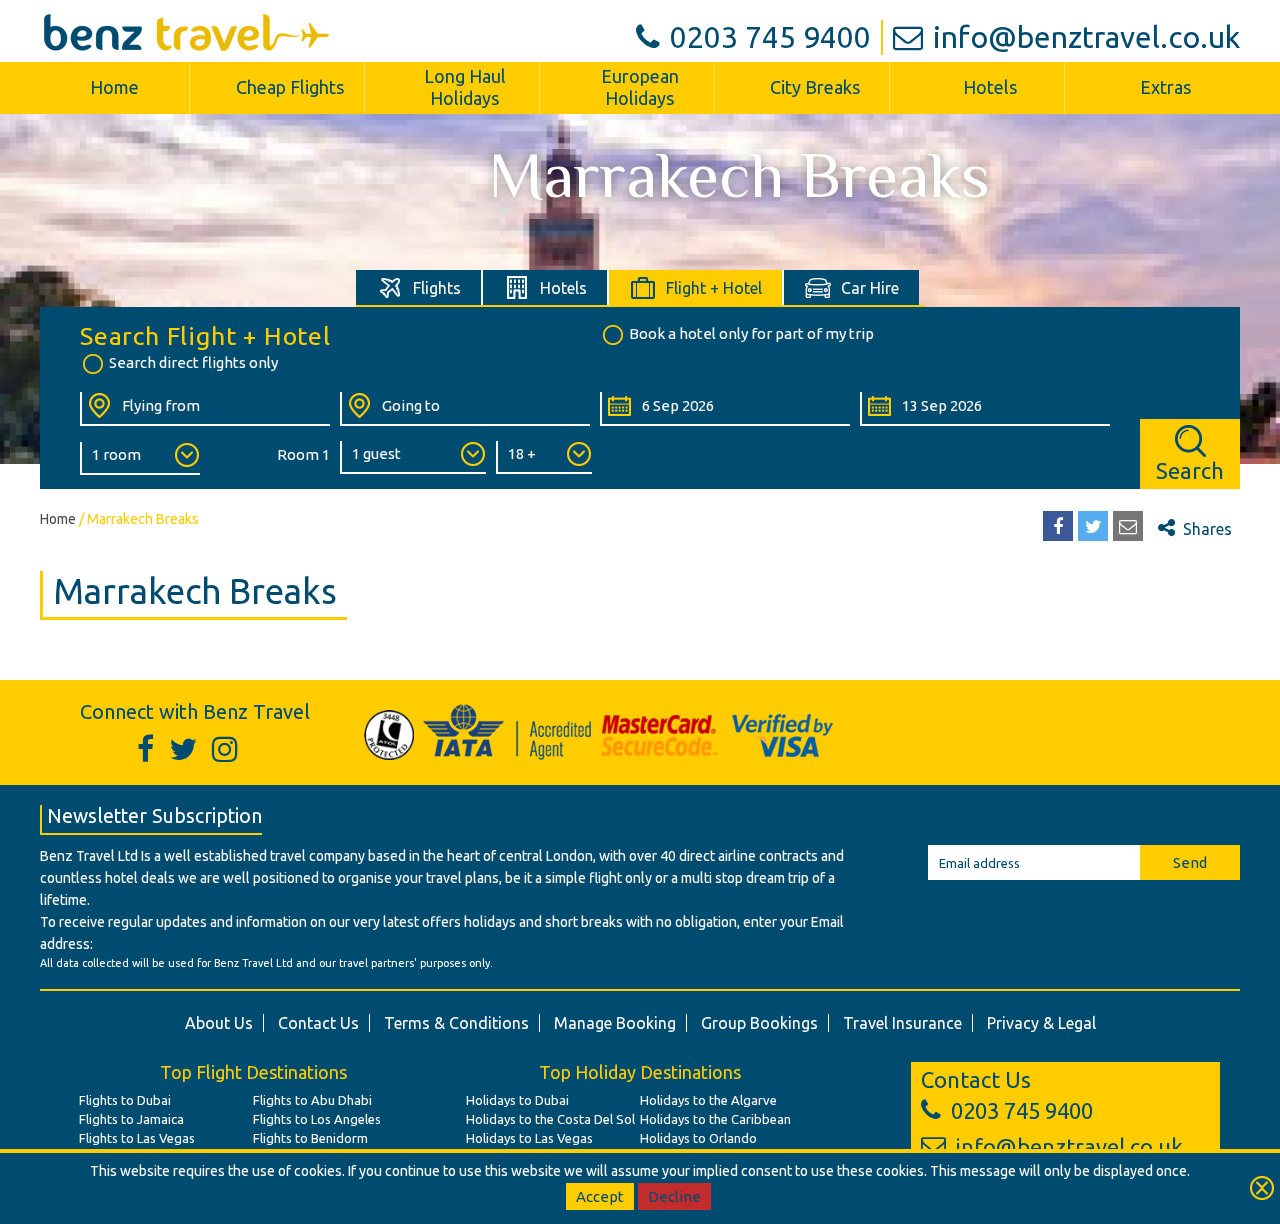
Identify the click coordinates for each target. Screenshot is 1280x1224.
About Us (219, 1023)
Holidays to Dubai (517, 1100)
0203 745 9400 (770, 37)
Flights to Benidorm (310, 1138)
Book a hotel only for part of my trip (751, 333)
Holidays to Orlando (698, 1138)
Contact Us (318, 1023)
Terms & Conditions (456, 1023)
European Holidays (640, 87)
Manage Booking (615, 1023)
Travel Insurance (902, 1023)
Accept (600, 1196)
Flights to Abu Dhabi (312, 1100)
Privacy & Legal (1041, 1023)
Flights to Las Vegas (137, 1138)
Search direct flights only (193, 362)
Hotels (990, 87)
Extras (1165, 87)
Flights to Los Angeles (317, 1119)
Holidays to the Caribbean (715, 1119)
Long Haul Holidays (465, 87)
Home (114, 87)
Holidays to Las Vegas (529, 1138)
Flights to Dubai (125, 1100)
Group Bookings (759, 1023)
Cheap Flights (290, 87)
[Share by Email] (1128, 526)
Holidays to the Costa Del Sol (550, 1119)
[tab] (419, 287)
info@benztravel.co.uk (1086, 37)
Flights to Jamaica (131, 1119)
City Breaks (815, 87)
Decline (674, 1196)
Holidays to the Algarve (708, 1100)
